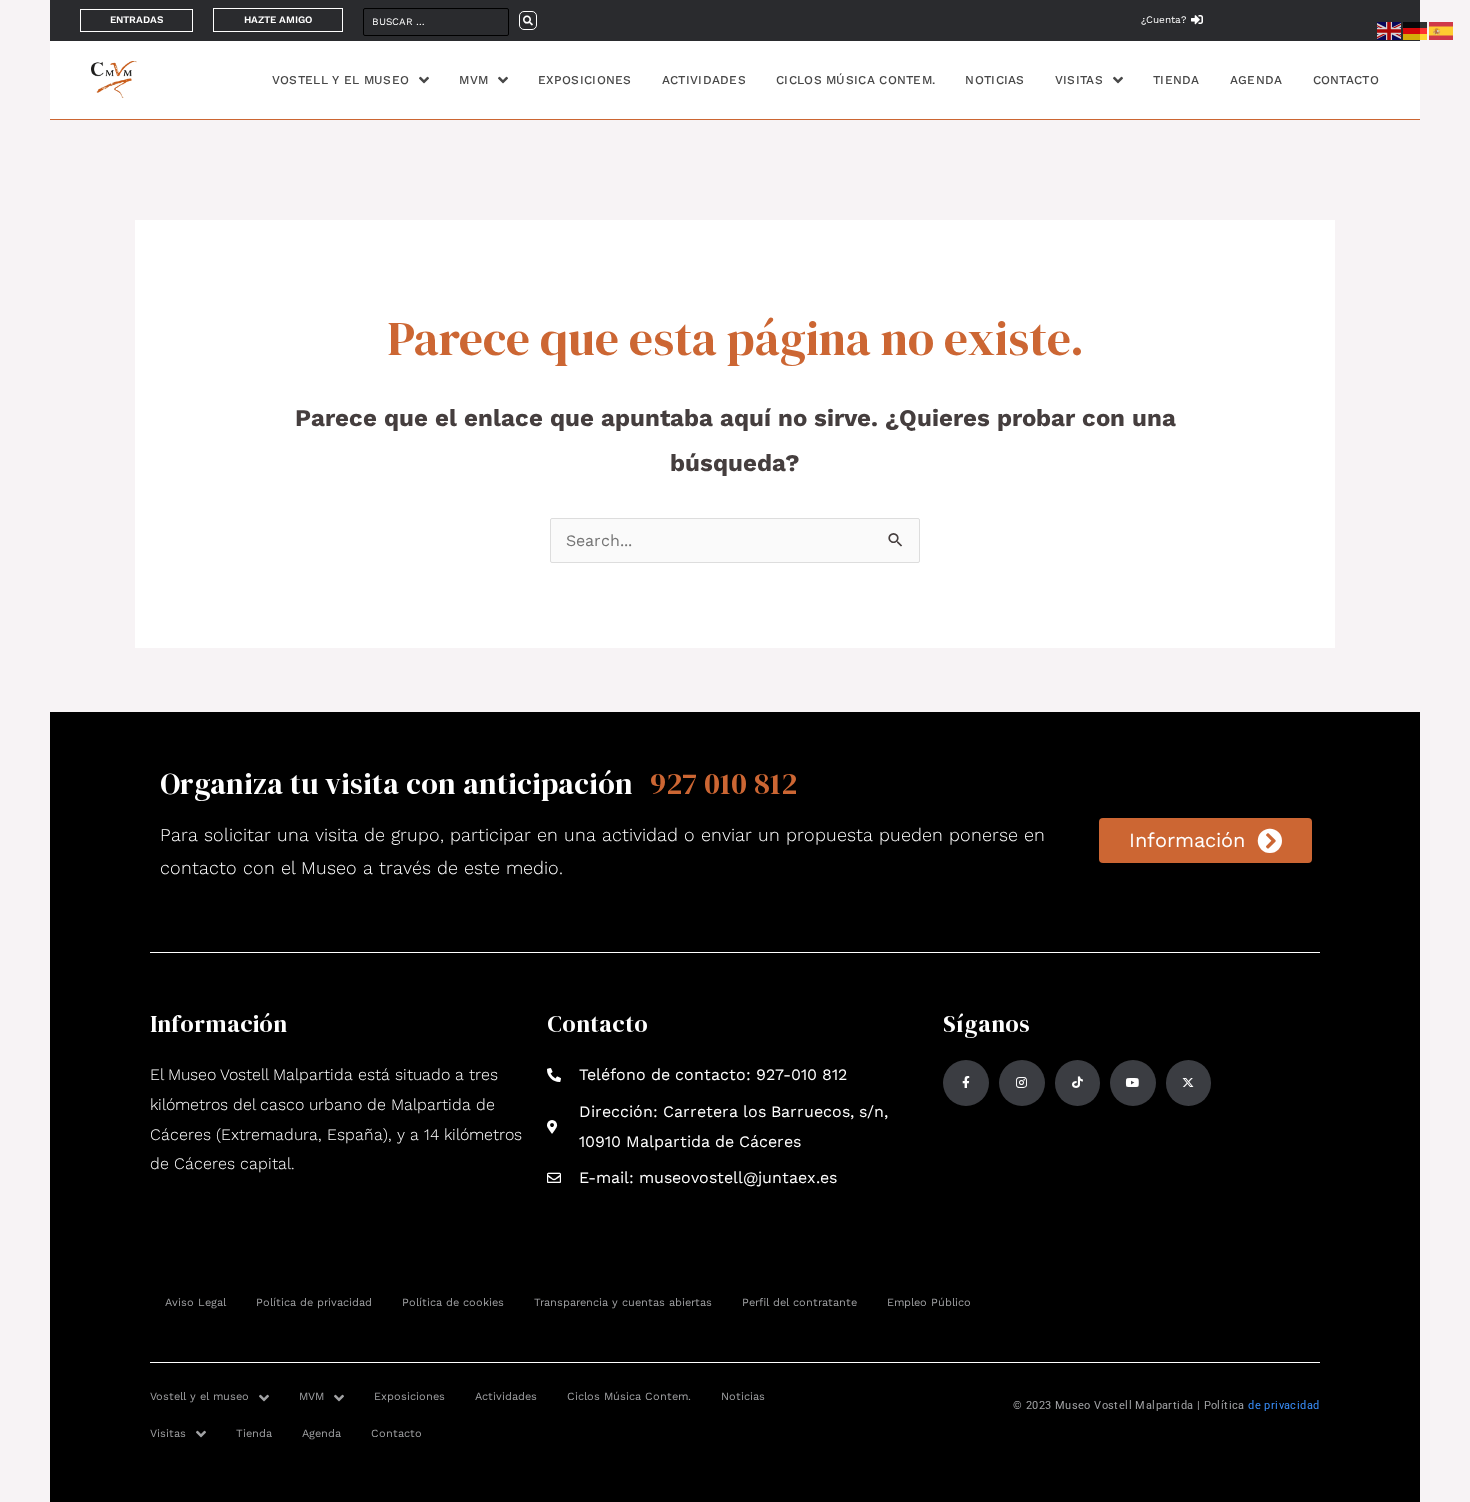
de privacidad (1283, 1405)
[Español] (1442, 29)
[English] (1390, 29)
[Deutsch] (1416, 29)
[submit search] (528, 20)
